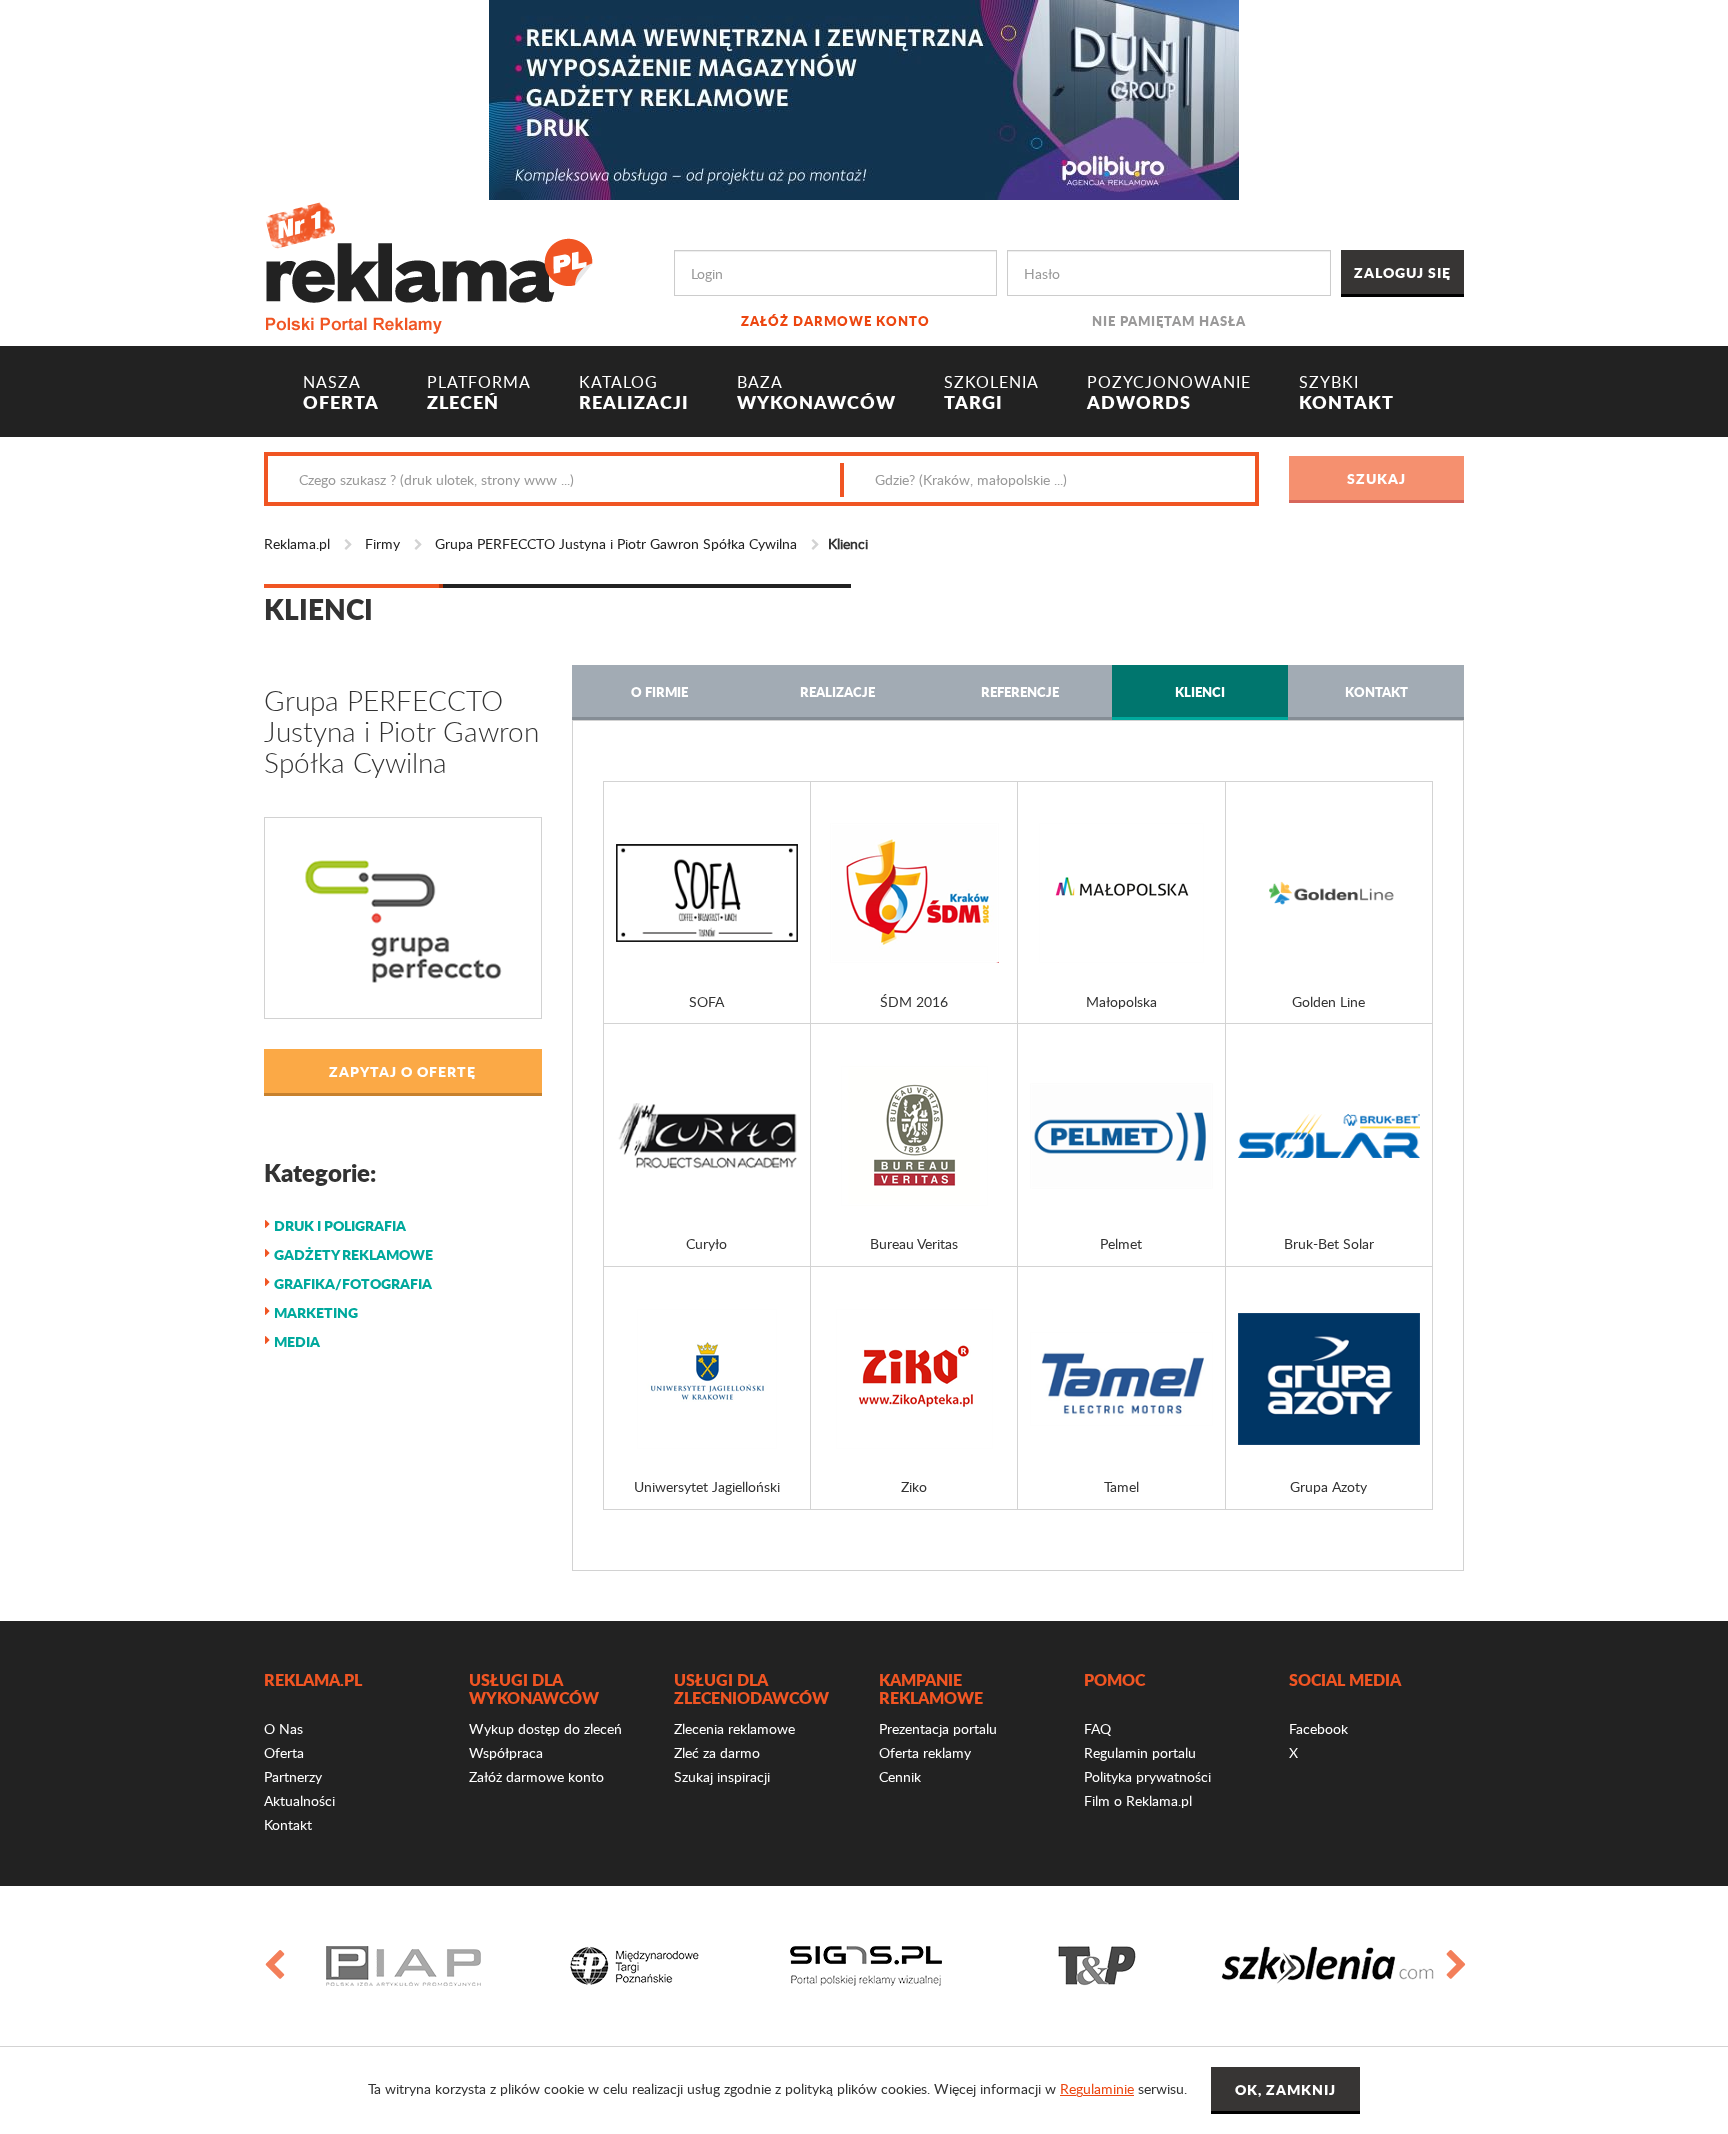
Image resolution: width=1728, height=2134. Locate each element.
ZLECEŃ (479, 393)
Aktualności (299, 1800)
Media (297, 1341)
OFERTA (341, 393)
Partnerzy (293, 1776)
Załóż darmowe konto (835, 320)
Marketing (316, 1312)
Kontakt (1376, 691)
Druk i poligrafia (340, 1225)
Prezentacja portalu (938, 1728)
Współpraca (506, 1752)
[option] (403, 1966)
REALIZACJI (634, 393)
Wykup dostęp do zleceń (545, 1728)
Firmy (382, 543)
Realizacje (837, 691)
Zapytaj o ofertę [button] (402, 1071)
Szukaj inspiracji (722, 1776)
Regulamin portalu (1140, 1752)
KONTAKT (1346, 393)
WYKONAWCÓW (816, 393)
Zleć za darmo (717, 1752)
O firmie (659, 691)
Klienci (1200, 691)
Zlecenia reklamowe (734, 1728)
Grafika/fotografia (353, 1283)
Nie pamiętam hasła (1169, 320)
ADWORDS (1169, 393)
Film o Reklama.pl (1138, 1800)
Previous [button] (273, 1966)
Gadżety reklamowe (353, 1254)
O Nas (283, 1728)
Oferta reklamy (925, 1752)
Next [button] (1455, 1966)
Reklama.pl (297, 543)
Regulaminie (1097, 2088)
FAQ (1097, 1728)
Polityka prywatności (1147, 1776)
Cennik (900, 1776)
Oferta (284, 1752)
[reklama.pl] (428, 264)
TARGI (991, 393)
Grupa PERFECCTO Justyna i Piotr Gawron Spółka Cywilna (616, 543)
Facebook (1318, 1728)
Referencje (1020, 691)
